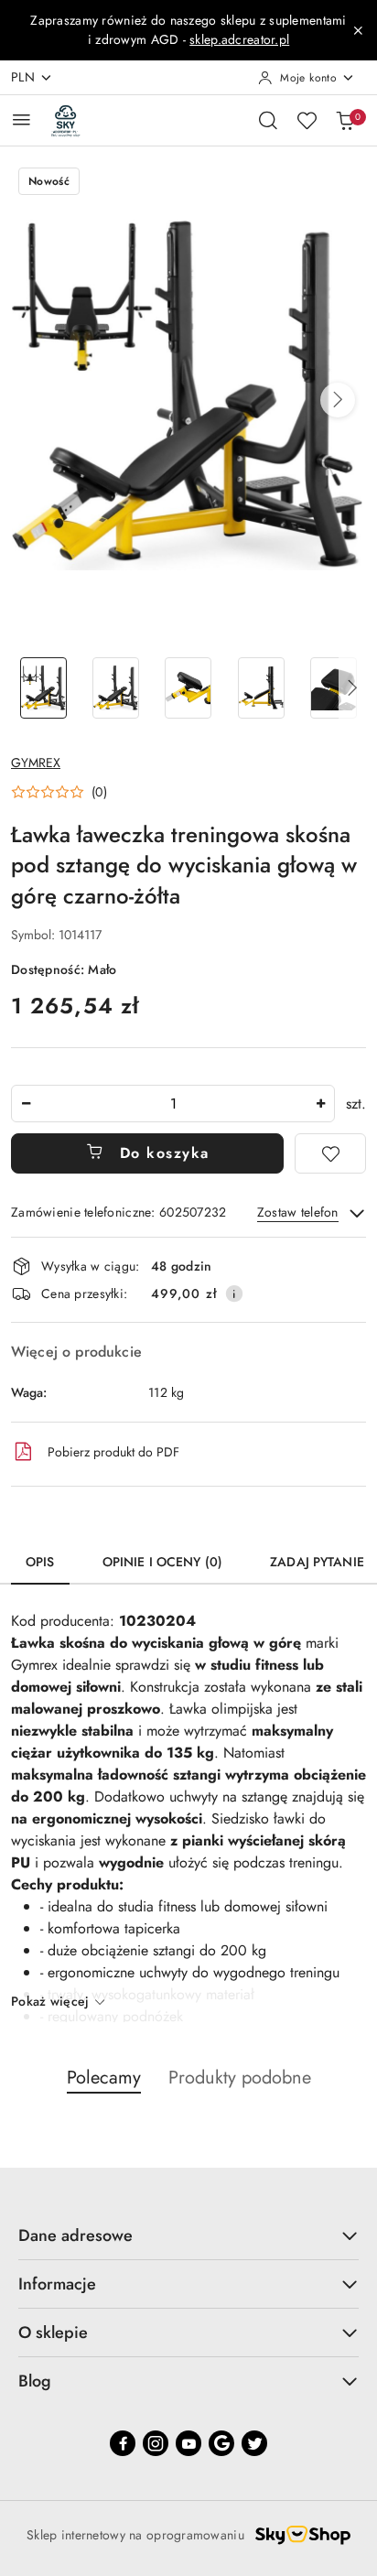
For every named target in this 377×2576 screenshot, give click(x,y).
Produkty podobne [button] (240, 2078)
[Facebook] (123, 2443)
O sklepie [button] (53, 2332)
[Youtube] (188, 2443)
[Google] (221, 2443)
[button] (338, 400)
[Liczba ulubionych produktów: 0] (307, 120)
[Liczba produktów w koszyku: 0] (345, 120)
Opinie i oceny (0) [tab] (163, 1562)
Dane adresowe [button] (75, 2235)
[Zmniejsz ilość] (26, 1104)
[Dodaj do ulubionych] (330, 1153)
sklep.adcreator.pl (239, 39)
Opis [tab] (40, 1562)
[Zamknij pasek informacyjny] (358, 30)
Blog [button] (35, 2381)
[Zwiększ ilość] (320, 1104)
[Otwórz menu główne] (22, 119)
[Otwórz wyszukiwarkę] (268, 120)
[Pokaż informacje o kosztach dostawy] (234, 1293)
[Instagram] (156, 2443)
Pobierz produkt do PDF (113, 1452)
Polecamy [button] (104, 2078)
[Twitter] (254, 2443)
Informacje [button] (57, 2284)
